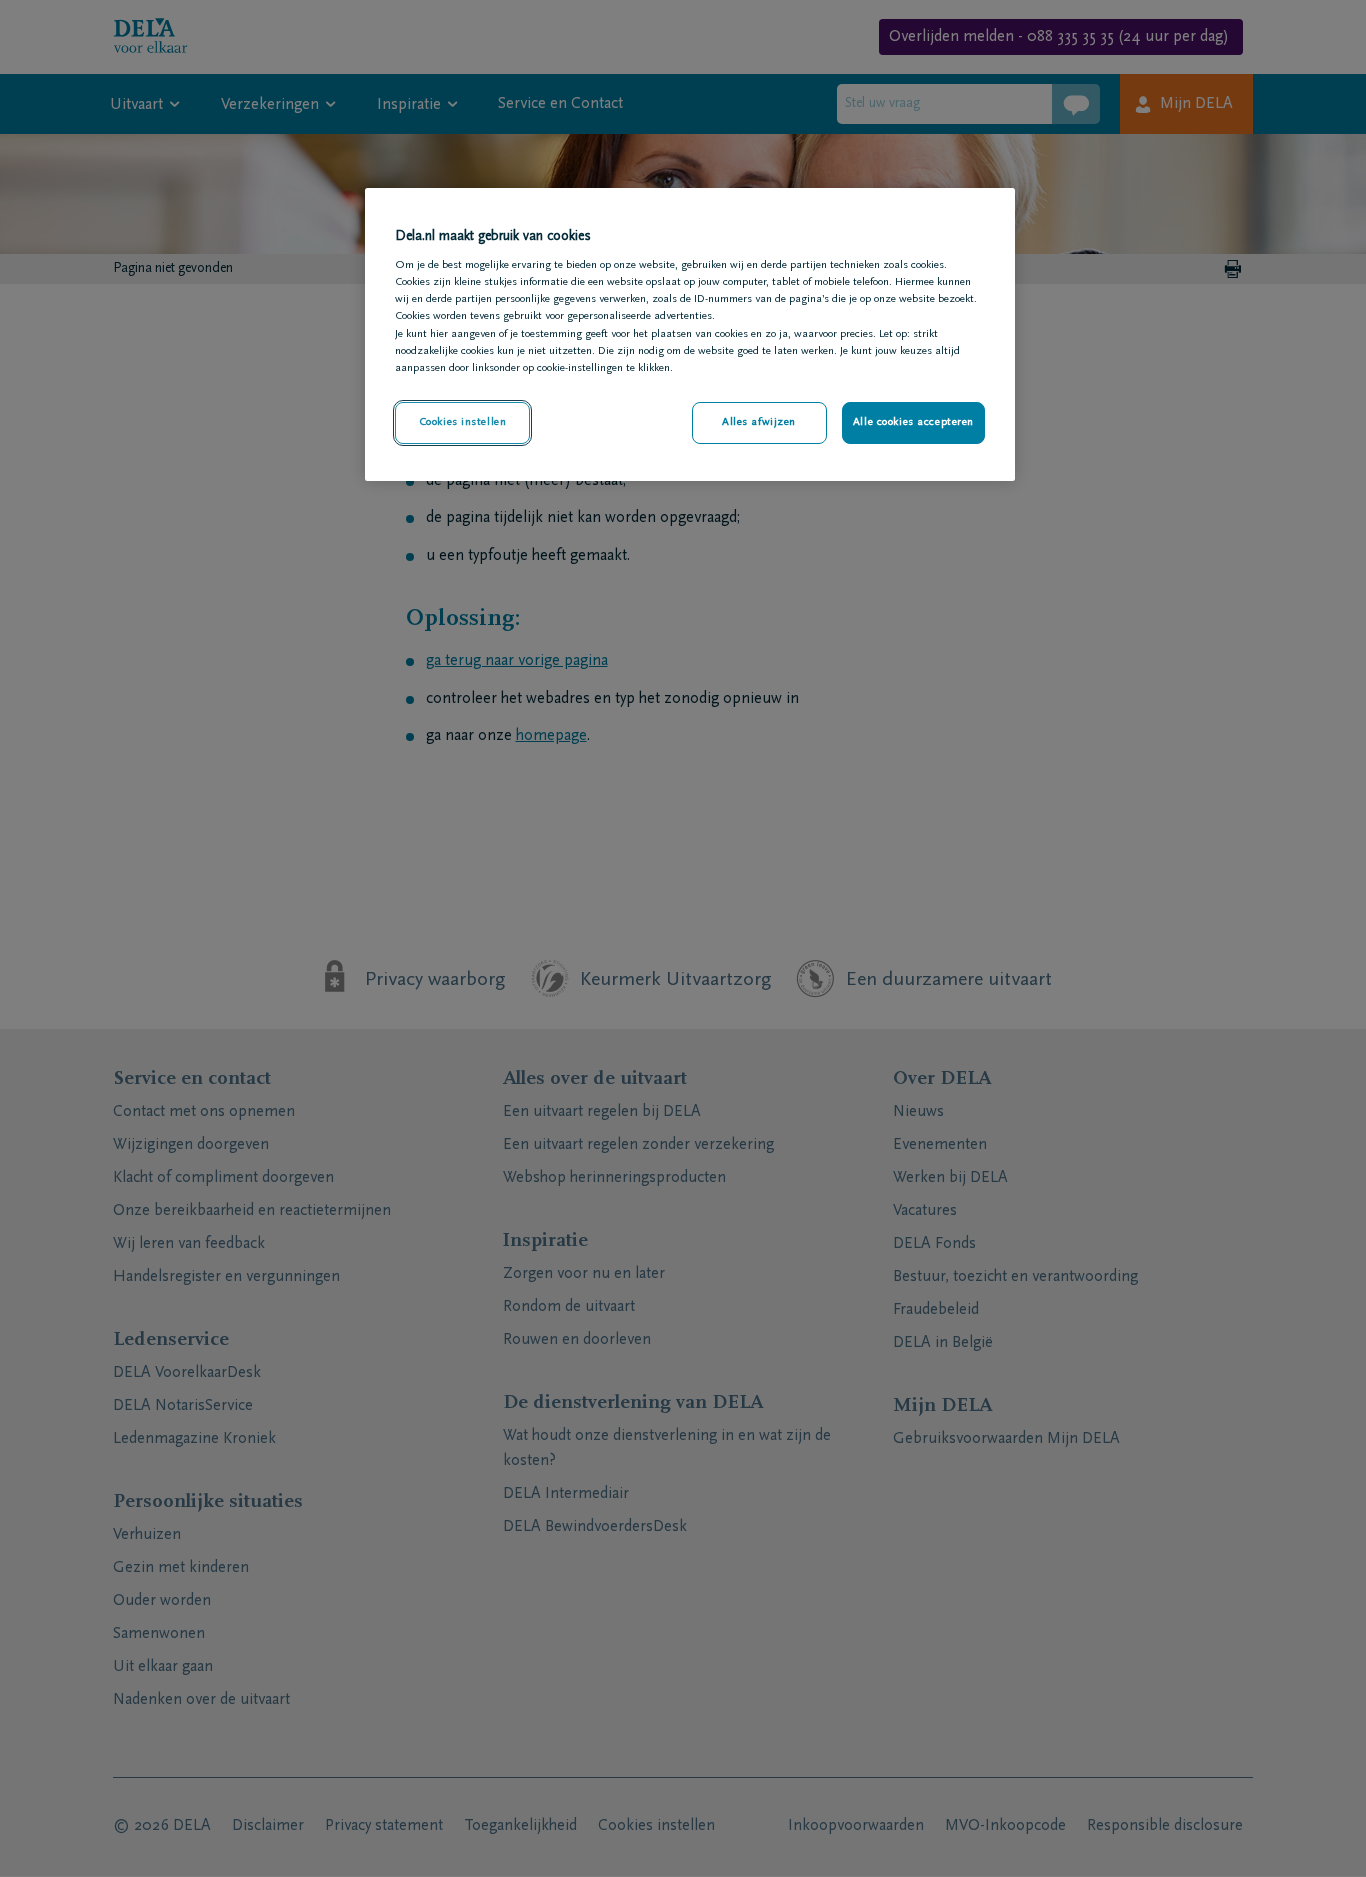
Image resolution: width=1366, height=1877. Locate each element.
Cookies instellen (463, 422)
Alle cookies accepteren (913, 422)
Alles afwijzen (759, 422)
